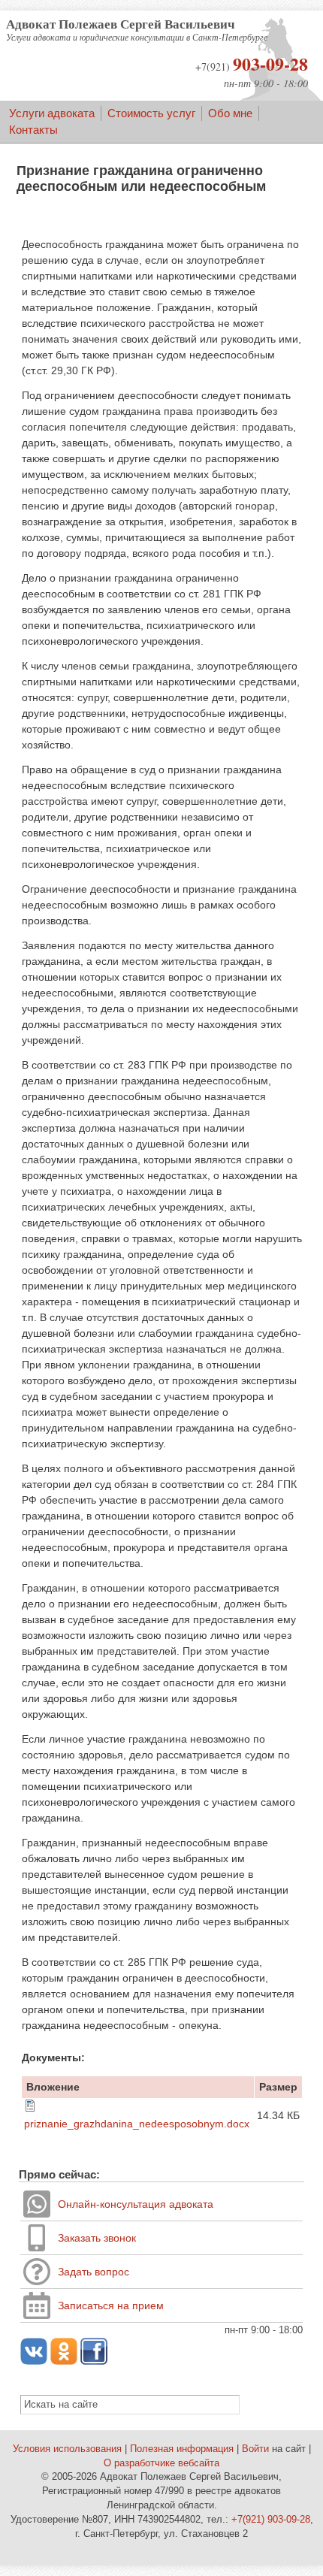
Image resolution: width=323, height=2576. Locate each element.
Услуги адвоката (52, 113)
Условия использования (67, 2449)
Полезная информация (182, 2449)
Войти (255, 2449)
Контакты (33, 130)
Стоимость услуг (151, 113)
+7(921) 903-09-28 (271, 2520)
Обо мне (230, 113)
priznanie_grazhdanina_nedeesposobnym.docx (137, 2124)
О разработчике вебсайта (161, 2463)
